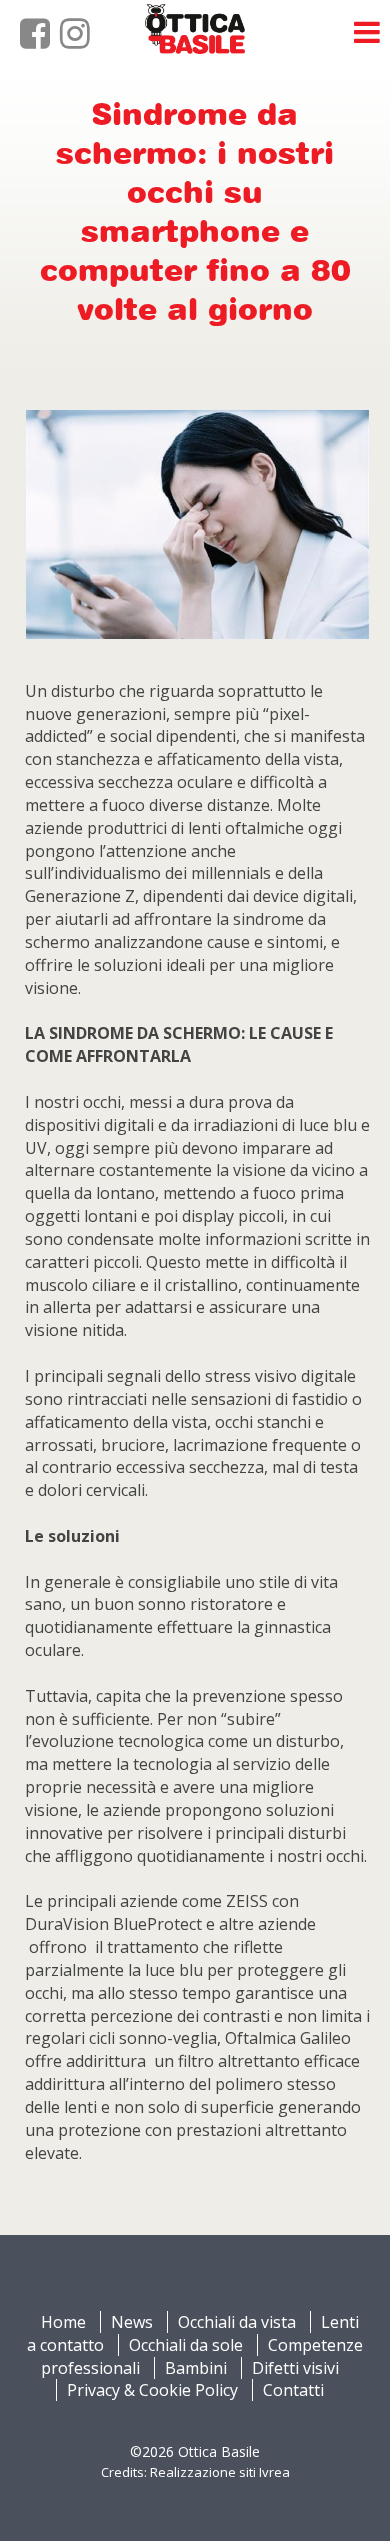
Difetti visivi (295, 2368)
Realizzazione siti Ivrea (220, 2472)
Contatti (293, 2390)
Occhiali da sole (186, 2345)
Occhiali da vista (237, 2322)
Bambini (196, 2368)
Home (63, 2322)
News (132, 2322)
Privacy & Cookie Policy (152, 2390)
